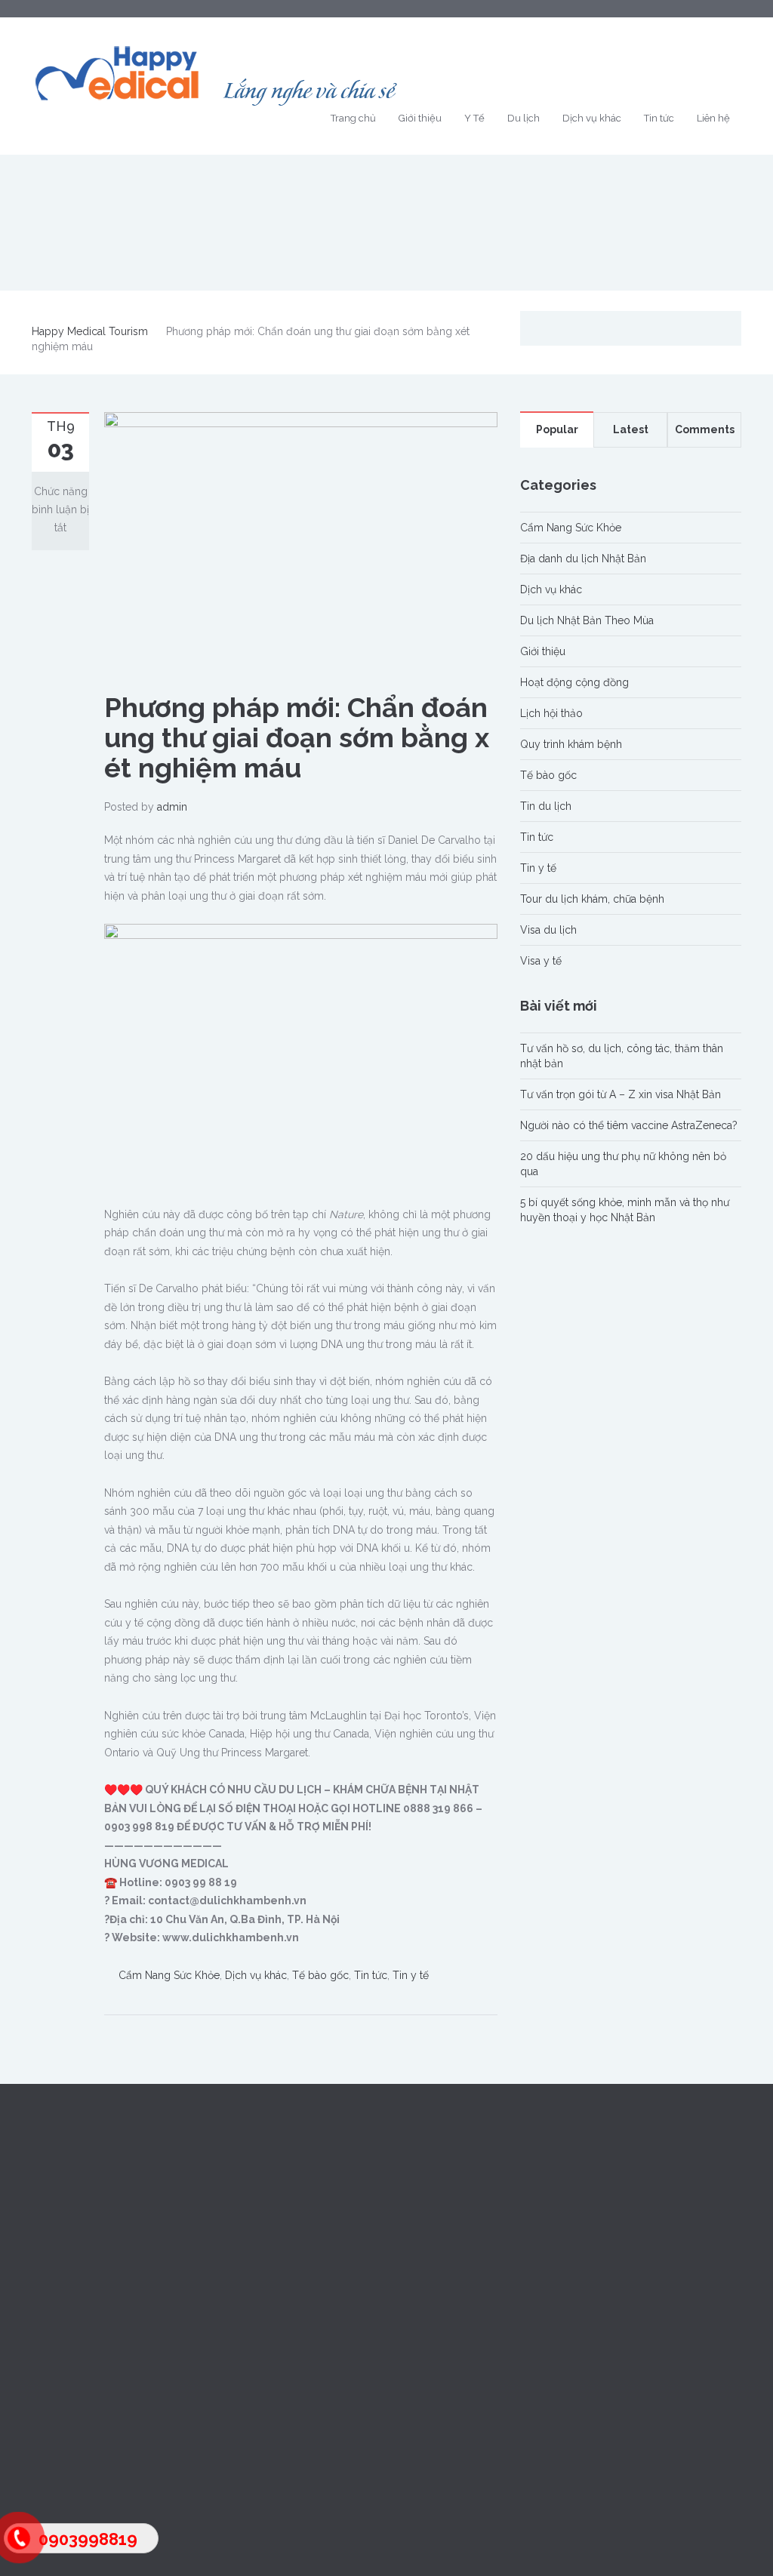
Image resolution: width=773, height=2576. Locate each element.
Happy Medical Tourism (90, 331)
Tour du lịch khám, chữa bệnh (592, 899)
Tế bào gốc (320, 1975)
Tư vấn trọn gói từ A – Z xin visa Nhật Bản (621, 1094)
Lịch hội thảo (551, 713)
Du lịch (524, 118)
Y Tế (474, 118)
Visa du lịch (548, 930)
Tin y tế (411, 1975)
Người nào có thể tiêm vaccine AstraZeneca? (629, 1125)
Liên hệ (713, 118)
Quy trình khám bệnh (571, 744)
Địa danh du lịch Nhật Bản (583, 559)
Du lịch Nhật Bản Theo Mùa (587, 620)
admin (172, 807)
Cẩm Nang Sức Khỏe (169, 1975)
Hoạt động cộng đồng (574, 682)
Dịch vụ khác (592, 118)
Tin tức (659, 118)
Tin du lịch (546, 806)
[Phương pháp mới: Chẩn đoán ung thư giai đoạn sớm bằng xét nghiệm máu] (301, 542)
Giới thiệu (420, 118)
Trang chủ (353, 118)
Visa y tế (541, 961)
